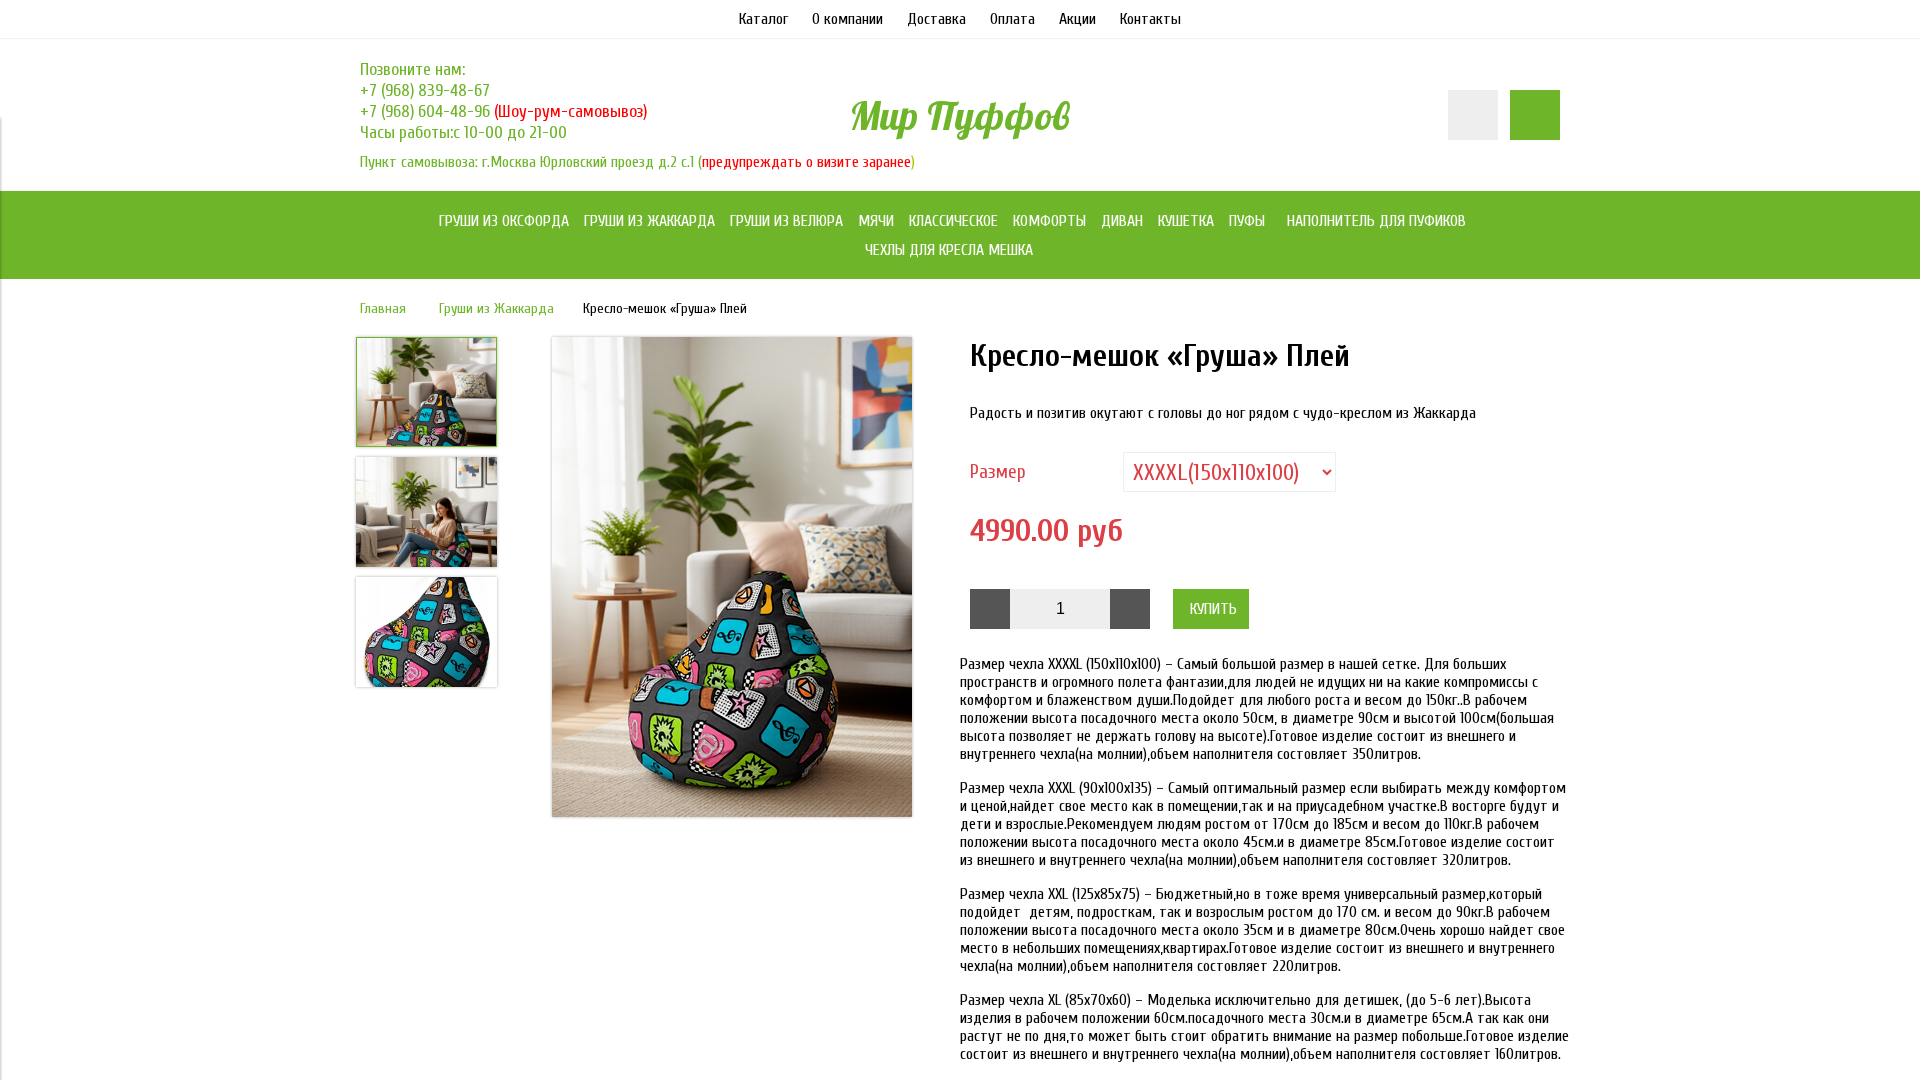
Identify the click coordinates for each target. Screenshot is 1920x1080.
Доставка (936, 19)
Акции (1077, 19)
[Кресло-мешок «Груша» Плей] (732, 579)
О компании (847, 19)
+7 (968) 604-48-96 (427, 111)
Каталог (763, 19)
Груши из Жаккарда (496, 308)
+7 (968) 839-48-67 (425, 90)
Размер (998, 472)
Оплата (1012, 19)
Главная (383, 308)
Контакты (1150, 19)
